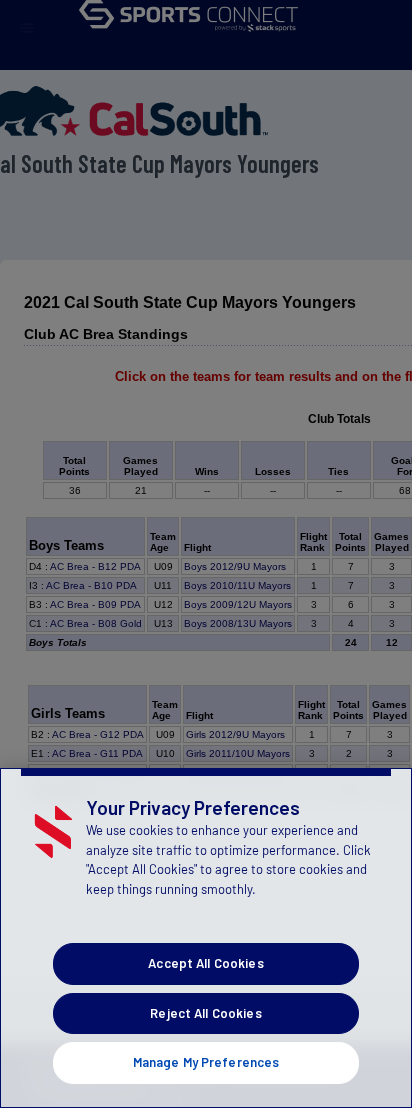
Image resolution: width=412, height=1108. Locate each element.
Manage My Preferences (206, 1062)
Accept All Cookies (205, 963)
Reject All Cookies (205, 1013)
